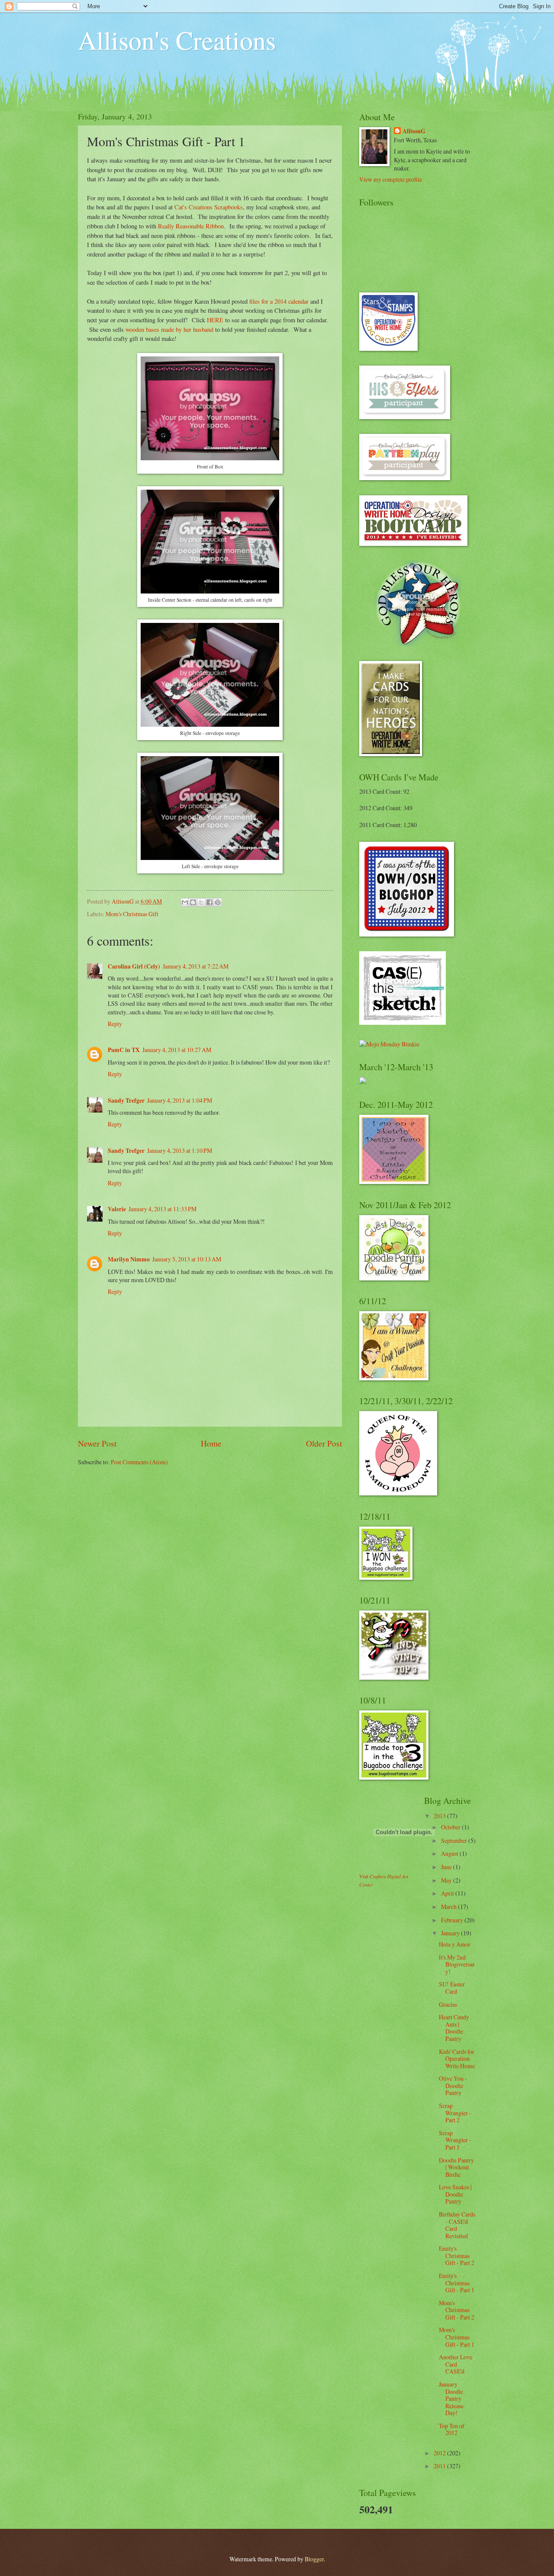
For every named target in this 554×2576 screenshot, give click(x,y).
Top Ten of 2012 (452, 2429)
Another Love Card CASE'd (456, 2364)
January (451, 1933)
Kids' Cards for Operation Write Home (457, 2059)
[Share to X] (201, 902)
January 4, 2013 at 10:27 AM (177, 1050)
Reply (115, 1024)
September (455, 1840)
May (447, 1880)
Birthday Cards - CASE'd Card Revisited (457, 2225)
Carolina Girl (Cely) (134, 966)
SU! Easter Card (452, 1988)
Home (211, 1443)
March (449, 1907)
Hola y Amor (455, 1944)
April (448, 1893)
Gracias (448, 2004)
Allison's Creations (177, 40)
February (453, 1920)
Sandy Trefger (126, 1100)
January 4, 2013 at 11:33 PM (163, 1209)
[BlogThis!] (193, 902)
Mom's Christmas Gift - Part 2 (457, 2310)
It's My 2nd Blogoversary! (457, 1964)
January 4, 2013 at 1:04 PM (180, 1100)
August (450, 1853)
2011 (440, 2466)
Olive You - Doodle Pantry (453, 2085)
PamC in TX (124, 1050)
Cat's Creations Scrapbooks (209, 207)
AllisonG (414, 131)
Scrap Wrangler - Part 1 (455, 2140)
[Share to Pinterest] (218, 902)
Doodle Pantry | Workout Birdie (456, 2167)
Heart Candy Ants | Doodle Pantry (454, 2028)
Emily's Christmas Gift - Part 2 (457, 2255)
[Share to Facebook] (209, 902)
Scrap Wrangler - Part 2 (455, 2113)
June (447, 1867)
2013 (440, 1816)
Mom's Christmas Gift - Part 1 (457, 2337)
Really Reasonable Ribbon (191, 226)
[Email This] (185, 902)
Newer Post (97, 1443)
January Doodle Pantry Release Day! (451, 2398)
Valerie (117, 1209)
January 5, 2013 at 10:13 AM (187, 1259)
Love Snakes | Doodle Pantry (455, 2194)
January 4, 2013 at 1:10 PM (180, 1150)
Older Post (324, 1443)
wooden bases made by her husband (169, 329)
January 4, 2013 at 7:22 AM (196, 966)
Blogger (314, 2559)
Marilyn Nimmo (129, 1259)
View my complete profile (391, 179)
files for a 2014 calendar (279, 301)
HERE (215, 320)
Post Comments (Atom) (139, 1462)
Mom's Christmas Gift (132, 914)
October (451, 1827)
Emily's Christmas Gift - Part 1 (457, 2283)
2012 (440, 2453)
